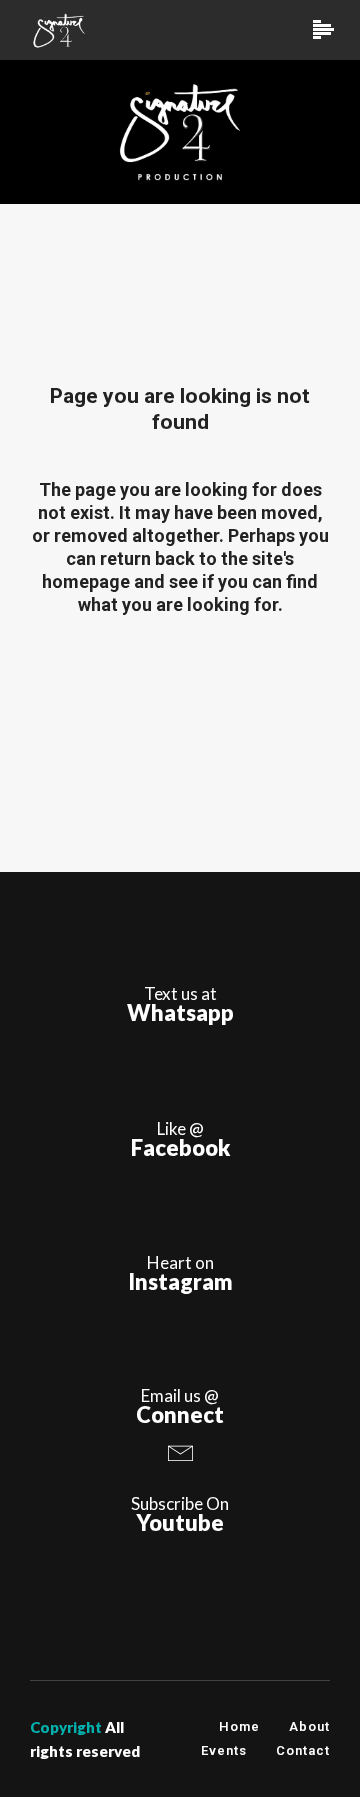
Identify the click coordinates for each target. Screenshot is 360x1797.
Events (224, 1750)
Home (239, 1726)
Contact (303, 1750)
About (309, 1726)
